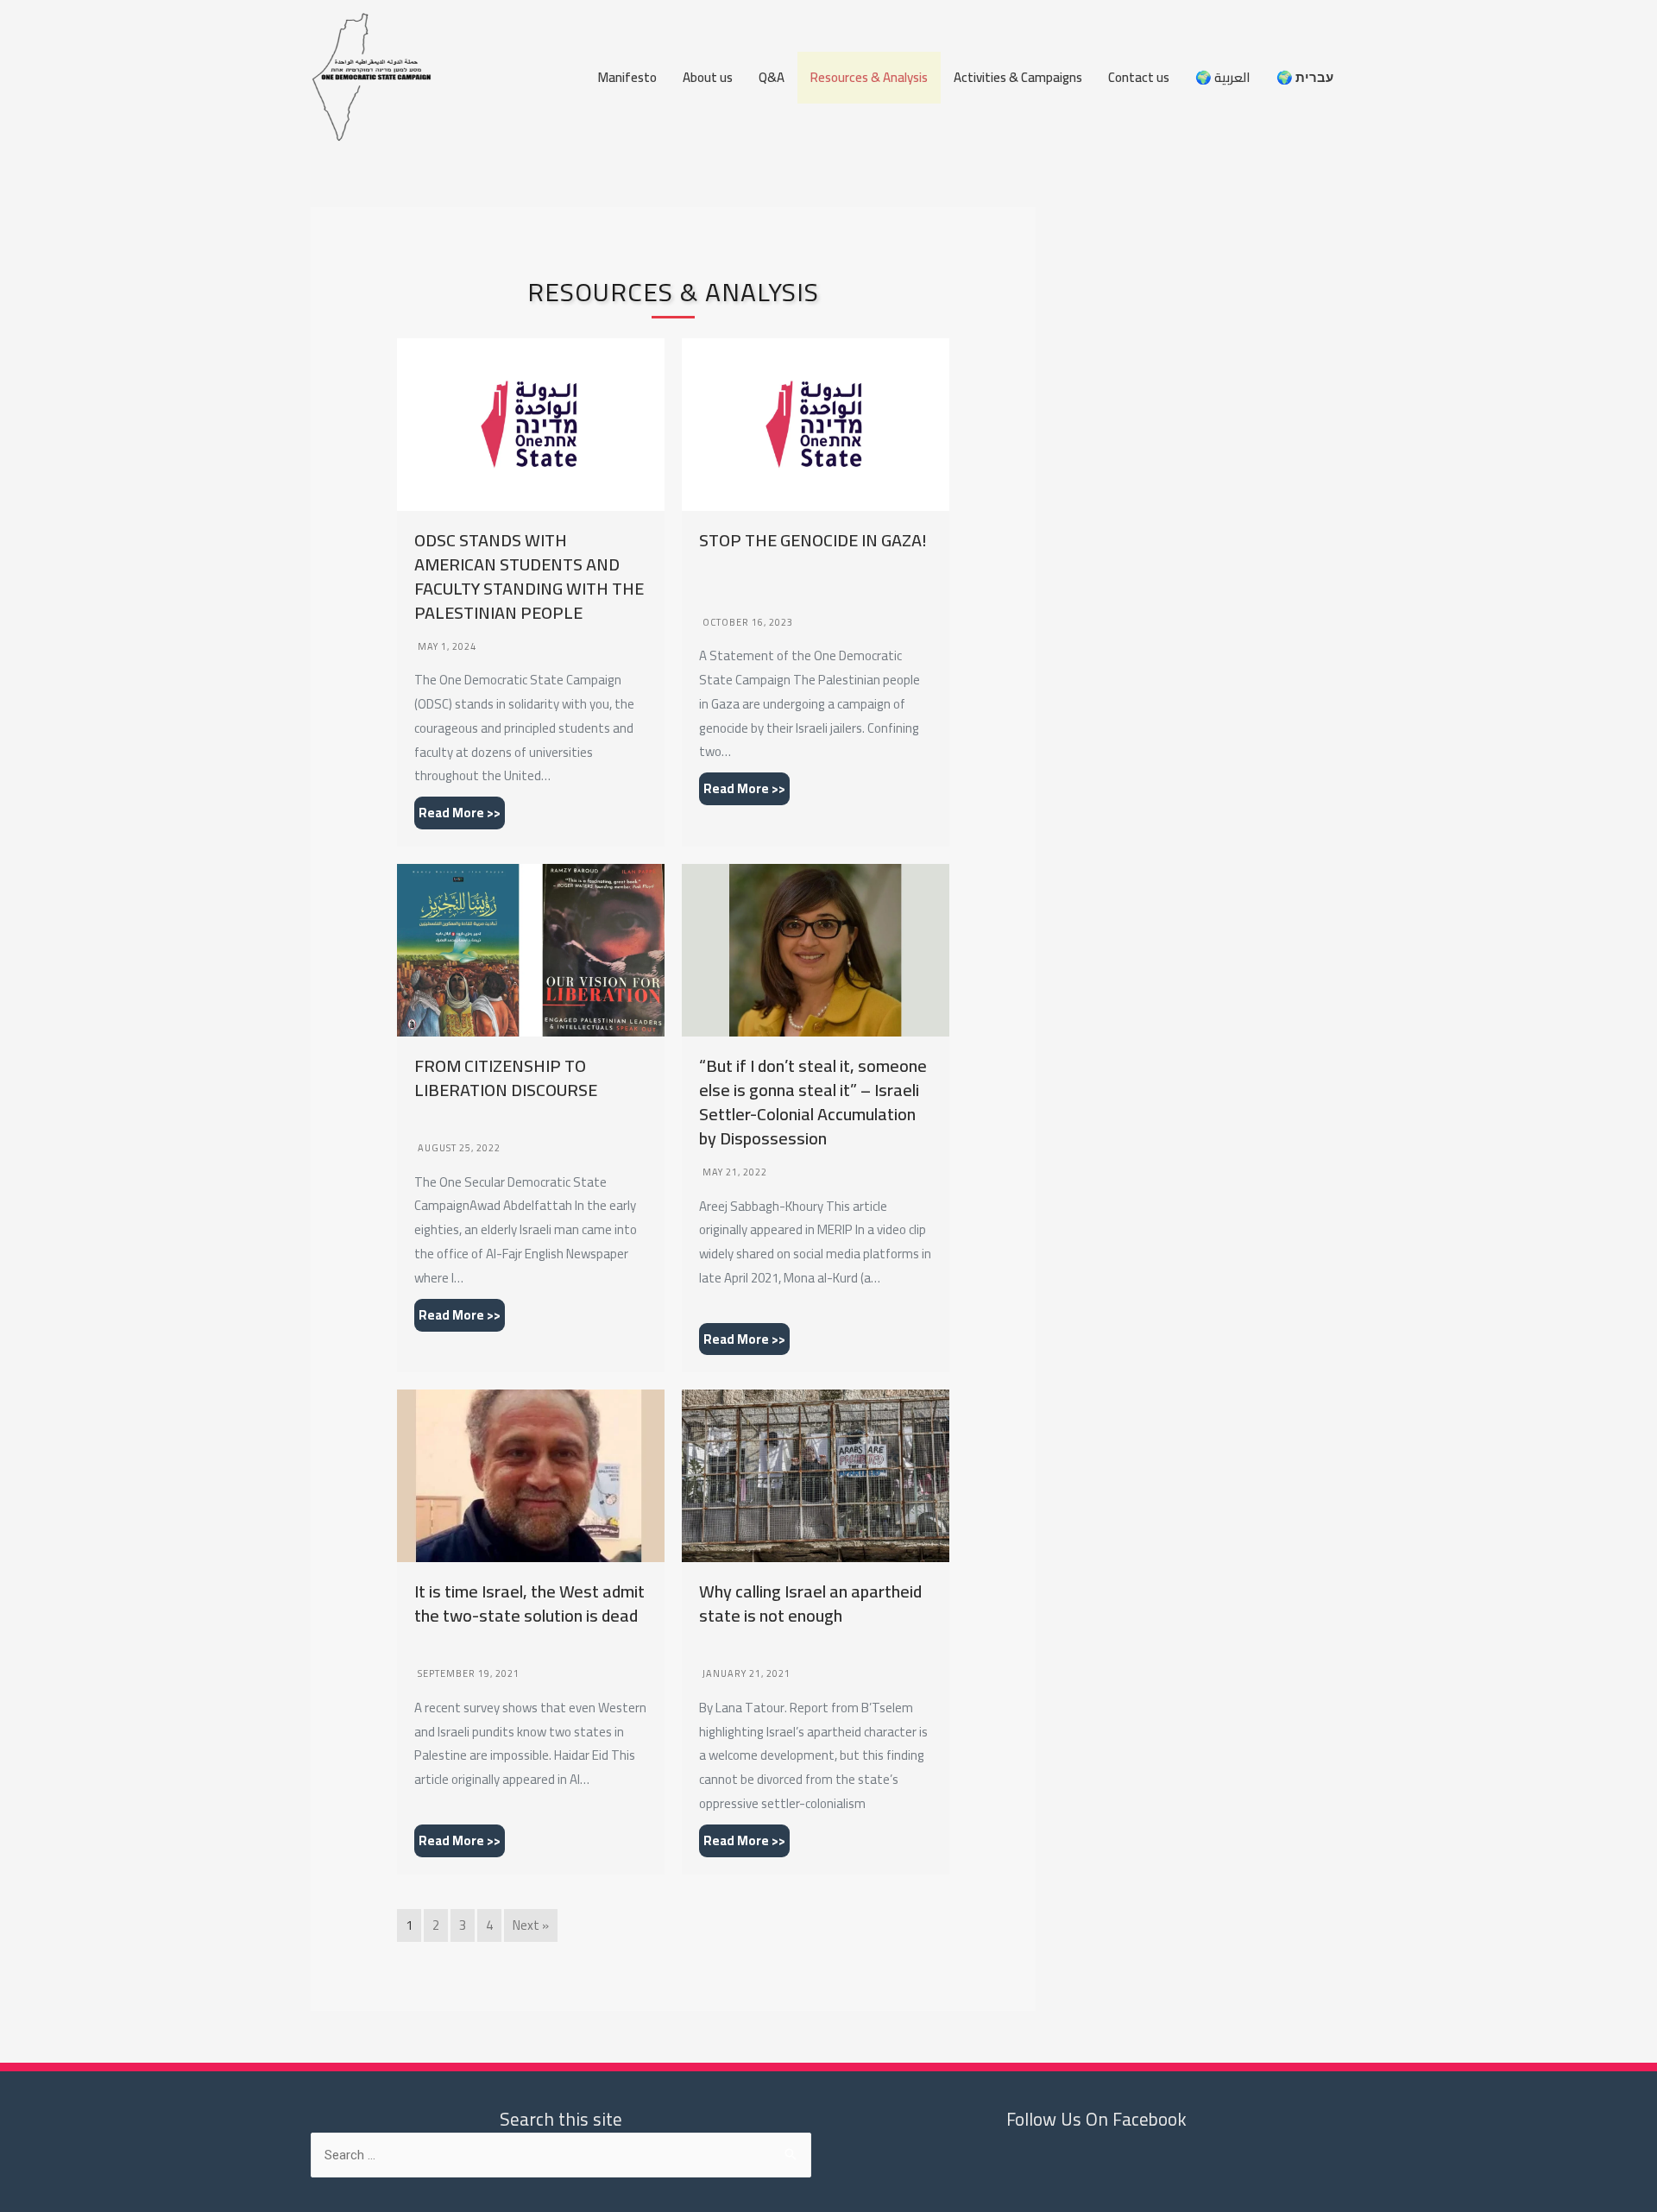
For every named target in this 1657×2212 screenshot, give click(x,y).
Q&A (772, 77)
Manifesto (627, 77)
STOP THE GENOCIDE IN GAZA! (813, 540)
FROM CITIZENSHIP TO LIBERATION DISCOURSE (506, 1078)
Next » (531, 1925)
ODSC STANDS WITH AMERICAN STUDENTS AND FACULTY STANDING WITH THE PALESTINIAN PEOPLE (529, 576)
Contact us (1139, 77)
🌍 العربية (1223, 77)
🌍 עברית (1305, 77)
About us (708, 77)
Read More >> (460, 813)
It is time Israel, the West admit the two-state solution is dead (529, 1603)
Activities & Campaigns (1018, 77)
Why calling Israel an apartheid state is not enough (810, 1603)
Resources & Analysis (869, 77)
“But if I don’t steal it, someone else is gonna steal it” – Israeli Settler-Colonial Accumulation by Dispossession (813, 1102)
